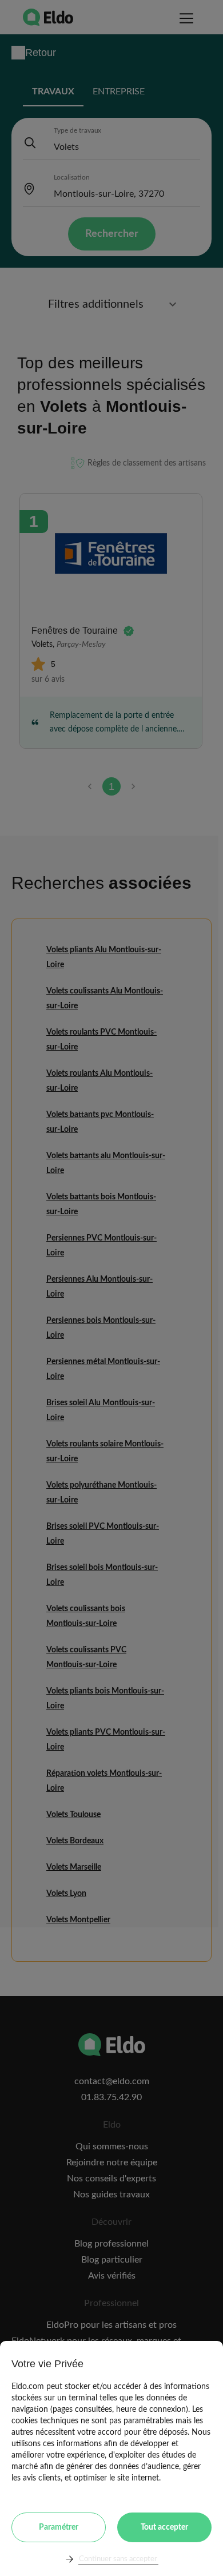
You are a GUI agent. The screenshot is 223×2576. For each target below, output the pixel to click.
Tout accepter (164, 2527)
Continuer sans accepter (118, 2559)
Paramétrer (59, 2527)
